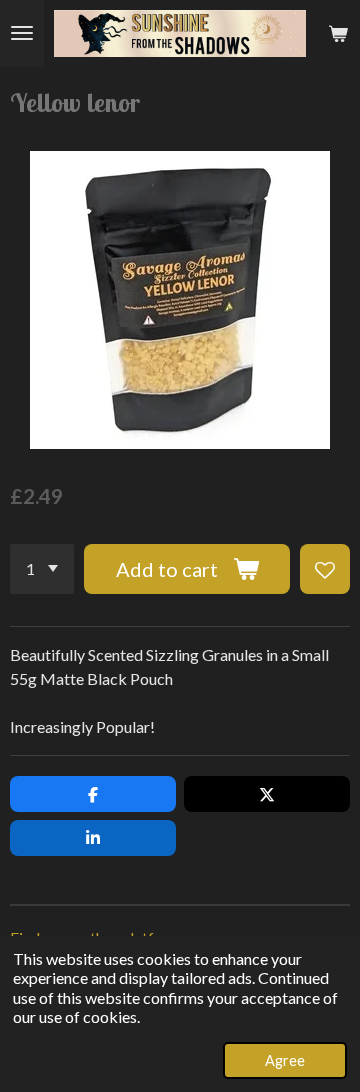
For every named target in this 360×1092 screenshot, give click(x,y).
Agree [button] (285, 1060)
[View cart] (338, 33)
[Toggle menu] (22, 33)
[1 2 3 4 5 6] (42, 569)
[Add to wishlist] (325, 569)
